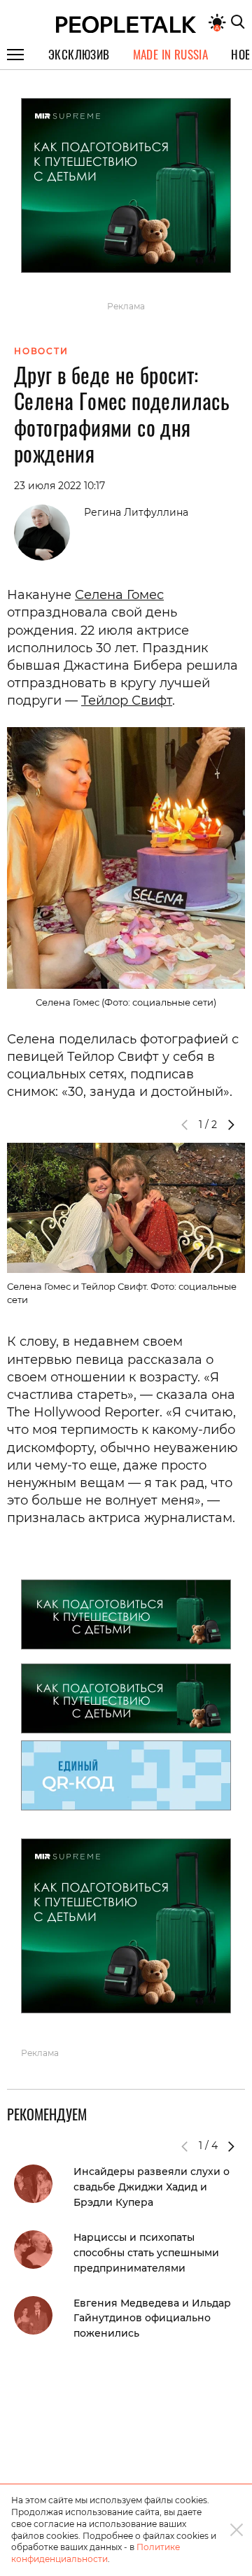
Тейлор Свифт (127, 701)
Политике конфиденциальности (96, 2553)
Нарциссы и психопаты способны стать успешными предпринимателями (146, 2253)
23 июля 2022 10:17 (59, 486)
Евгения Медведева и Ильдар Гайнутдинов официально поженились (152, 2318)
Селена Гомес (119, 595)
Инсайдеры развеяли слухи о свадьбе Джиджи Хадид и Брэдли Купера (152, 2187)
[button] (231, 1125)
